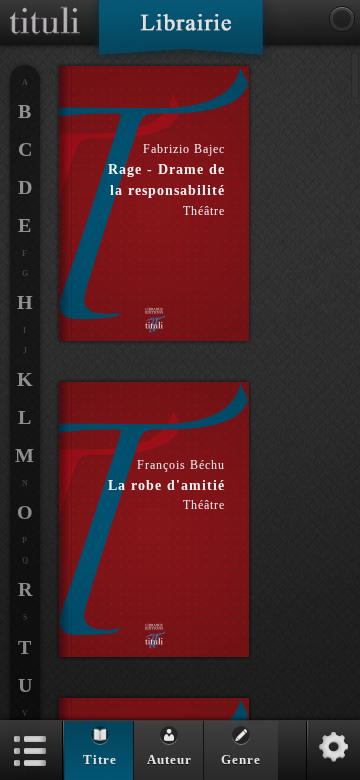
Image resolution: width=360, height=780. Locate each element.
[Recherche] (342, 19)
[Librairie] (180, 34)
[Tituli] (45, 8)
